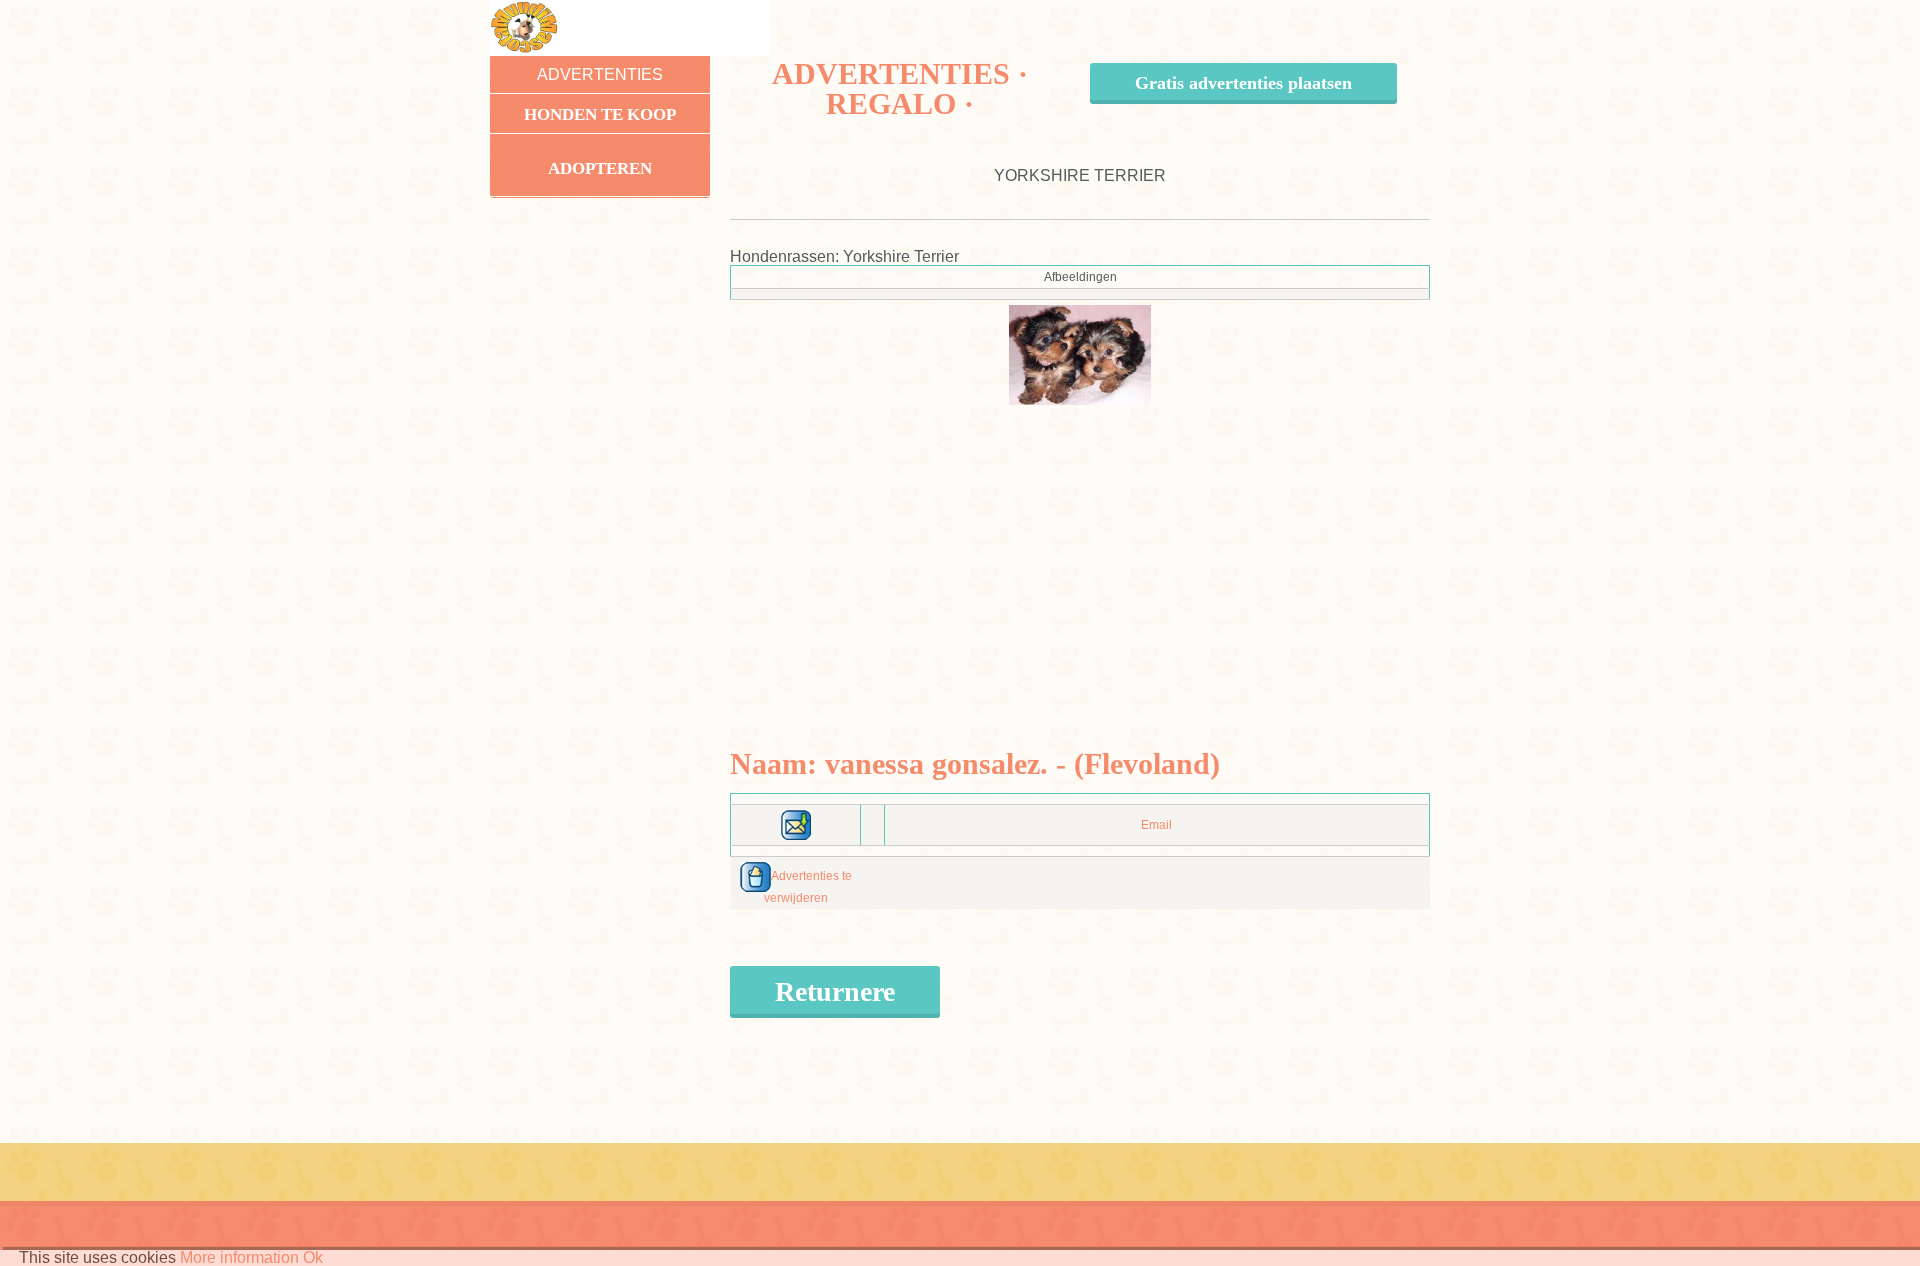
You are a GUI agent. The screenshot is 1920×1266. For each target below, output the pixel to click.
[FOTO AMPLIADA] (1080, 354)
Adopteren (600, 168)
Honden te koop (600, 114)
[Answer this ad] (796, 824)
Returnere (835, 991)
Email (1156, 825)
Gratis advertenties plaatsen (1243, 83)
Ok (313, 1257)
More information (239, 1257)
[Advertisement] (1080, 545)
